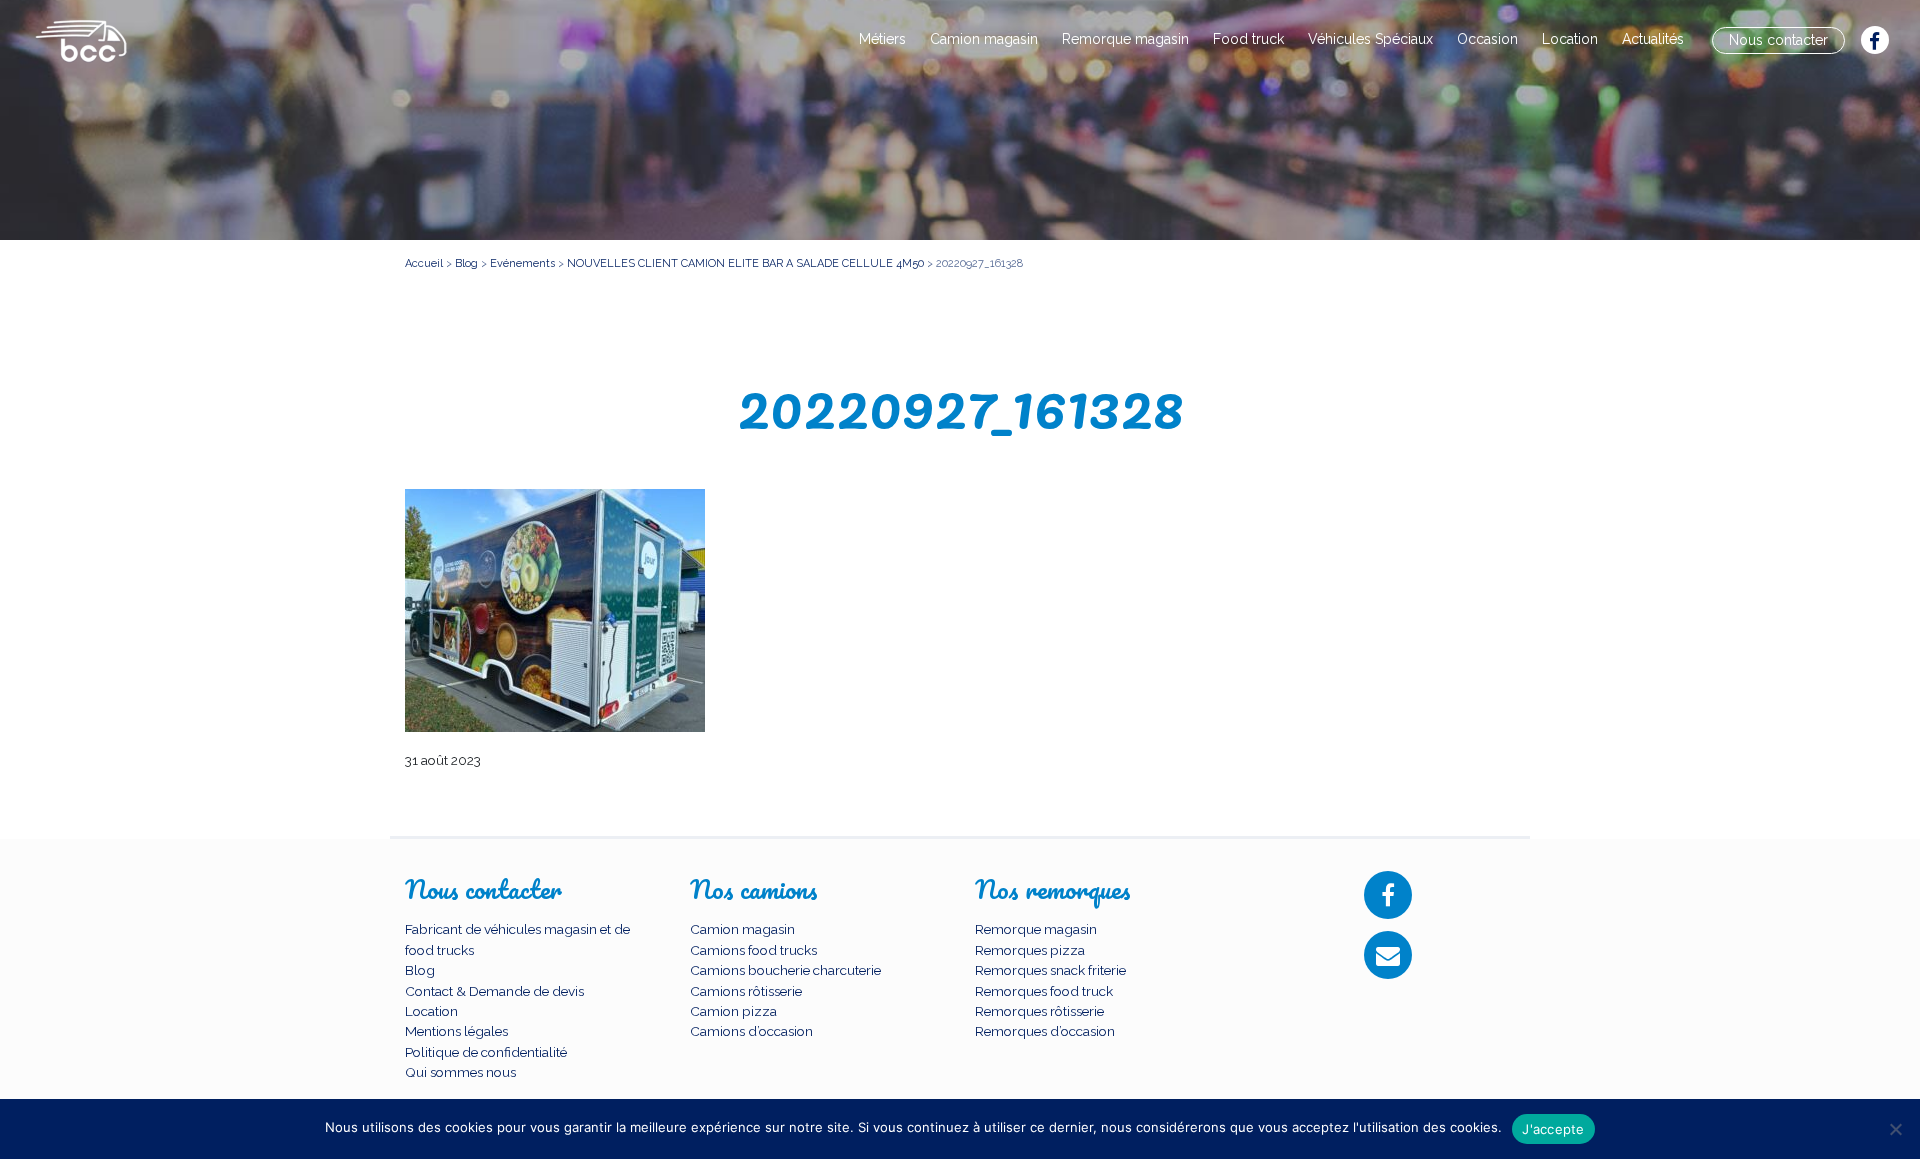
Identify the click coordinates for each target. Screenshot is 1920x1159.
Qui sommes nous (460, 1072)
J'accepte (1553, 1129)
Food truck (1248, 39)
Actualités (1653, 39)
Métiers (882, 39)
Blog (420, 970)
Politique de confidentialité (486, 1052)
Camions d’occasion (751, 1031)
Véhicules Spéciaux (1370, 39)
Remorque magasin (1125, 39)
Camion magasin (984, 39)
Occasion (1487, 39)
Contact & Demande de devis (494, 991)
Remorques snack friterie (1050, 970)
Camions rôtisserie (746, 991)
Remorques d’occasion (1045, 1031)
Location (1570, 39)
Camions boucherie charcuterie (785, 970)
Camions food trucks (753, 950)
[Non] (1895, 1129)
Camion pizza (733, 1011)
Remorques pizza (1030, 950)
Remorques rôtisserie (1039, 1011)
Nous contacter (1778, 40)
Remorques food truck (1044, 991)
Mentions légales (456, 1031)
